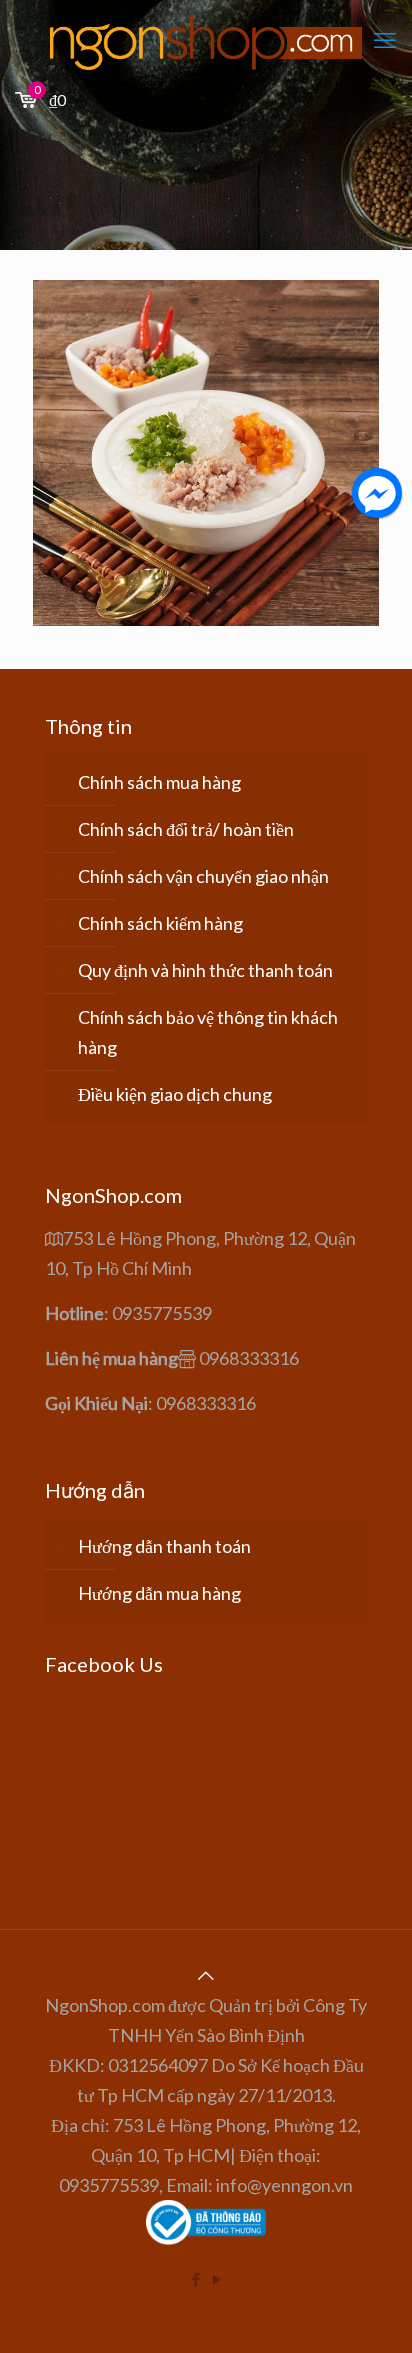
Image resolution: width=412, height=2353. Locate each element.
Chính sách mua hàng (159, 782)
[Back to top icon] (206, 1975)
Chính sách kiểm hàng (160, 923)
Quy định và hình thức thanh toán (205, 970)
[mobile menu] (385, 40)
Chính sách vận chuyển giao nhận (203, 876)
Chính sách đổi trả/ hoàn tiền (186, 829)
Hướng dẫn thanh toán (164, 1546)
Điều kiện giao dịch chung (175, 1094)
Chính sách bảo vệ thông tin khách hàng (208, 1032)
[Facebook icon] (195, 2279)
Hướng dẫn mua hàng (159, 1593)
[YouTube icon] (216, 2279)
